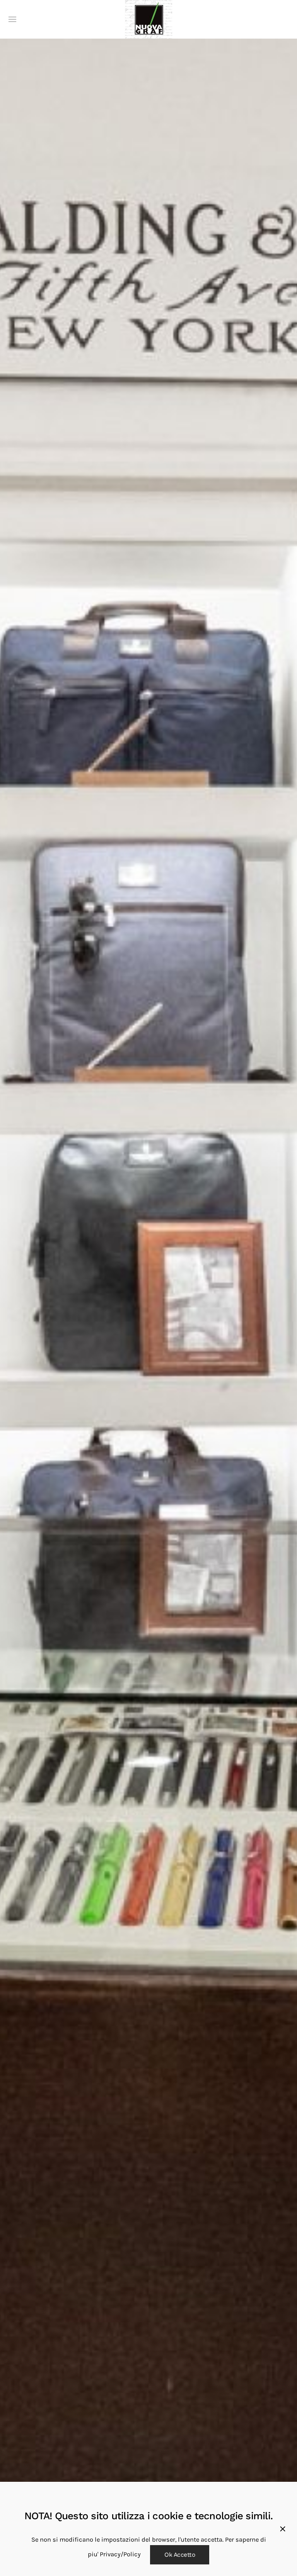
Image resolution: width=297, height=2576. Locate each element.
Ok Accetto (180, 2555)
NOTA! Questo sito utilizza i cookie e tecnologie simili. (148, 2516)
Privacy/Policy (120, 2554)
